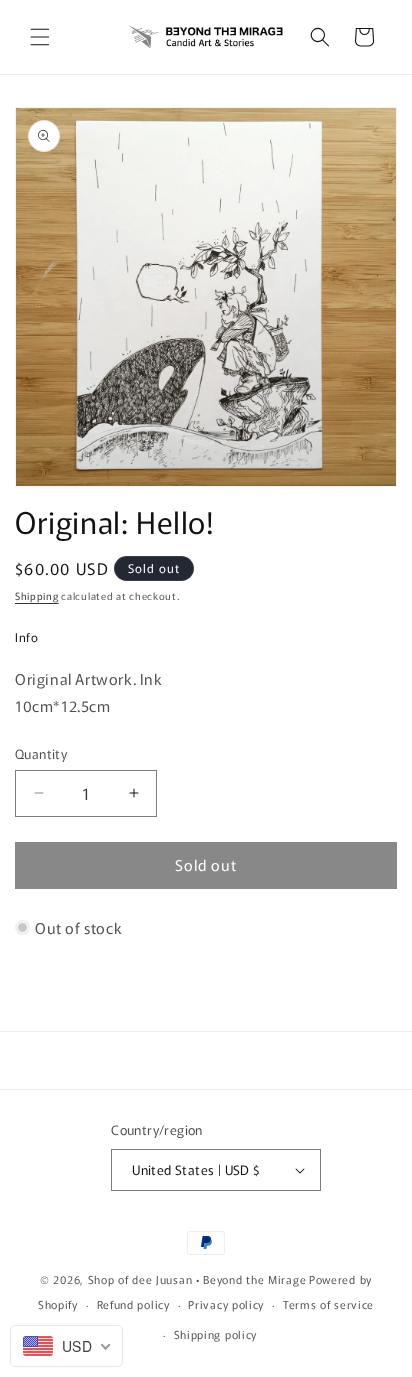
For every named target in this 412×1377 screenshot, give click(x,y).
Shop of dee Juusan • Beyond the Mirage (197, 1279)
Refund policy (133, 1304)
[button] (40, 37)
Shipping (37, 595)
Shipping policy (216, 1334)
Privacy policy (226, 1304)
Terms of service (328, 1304)
